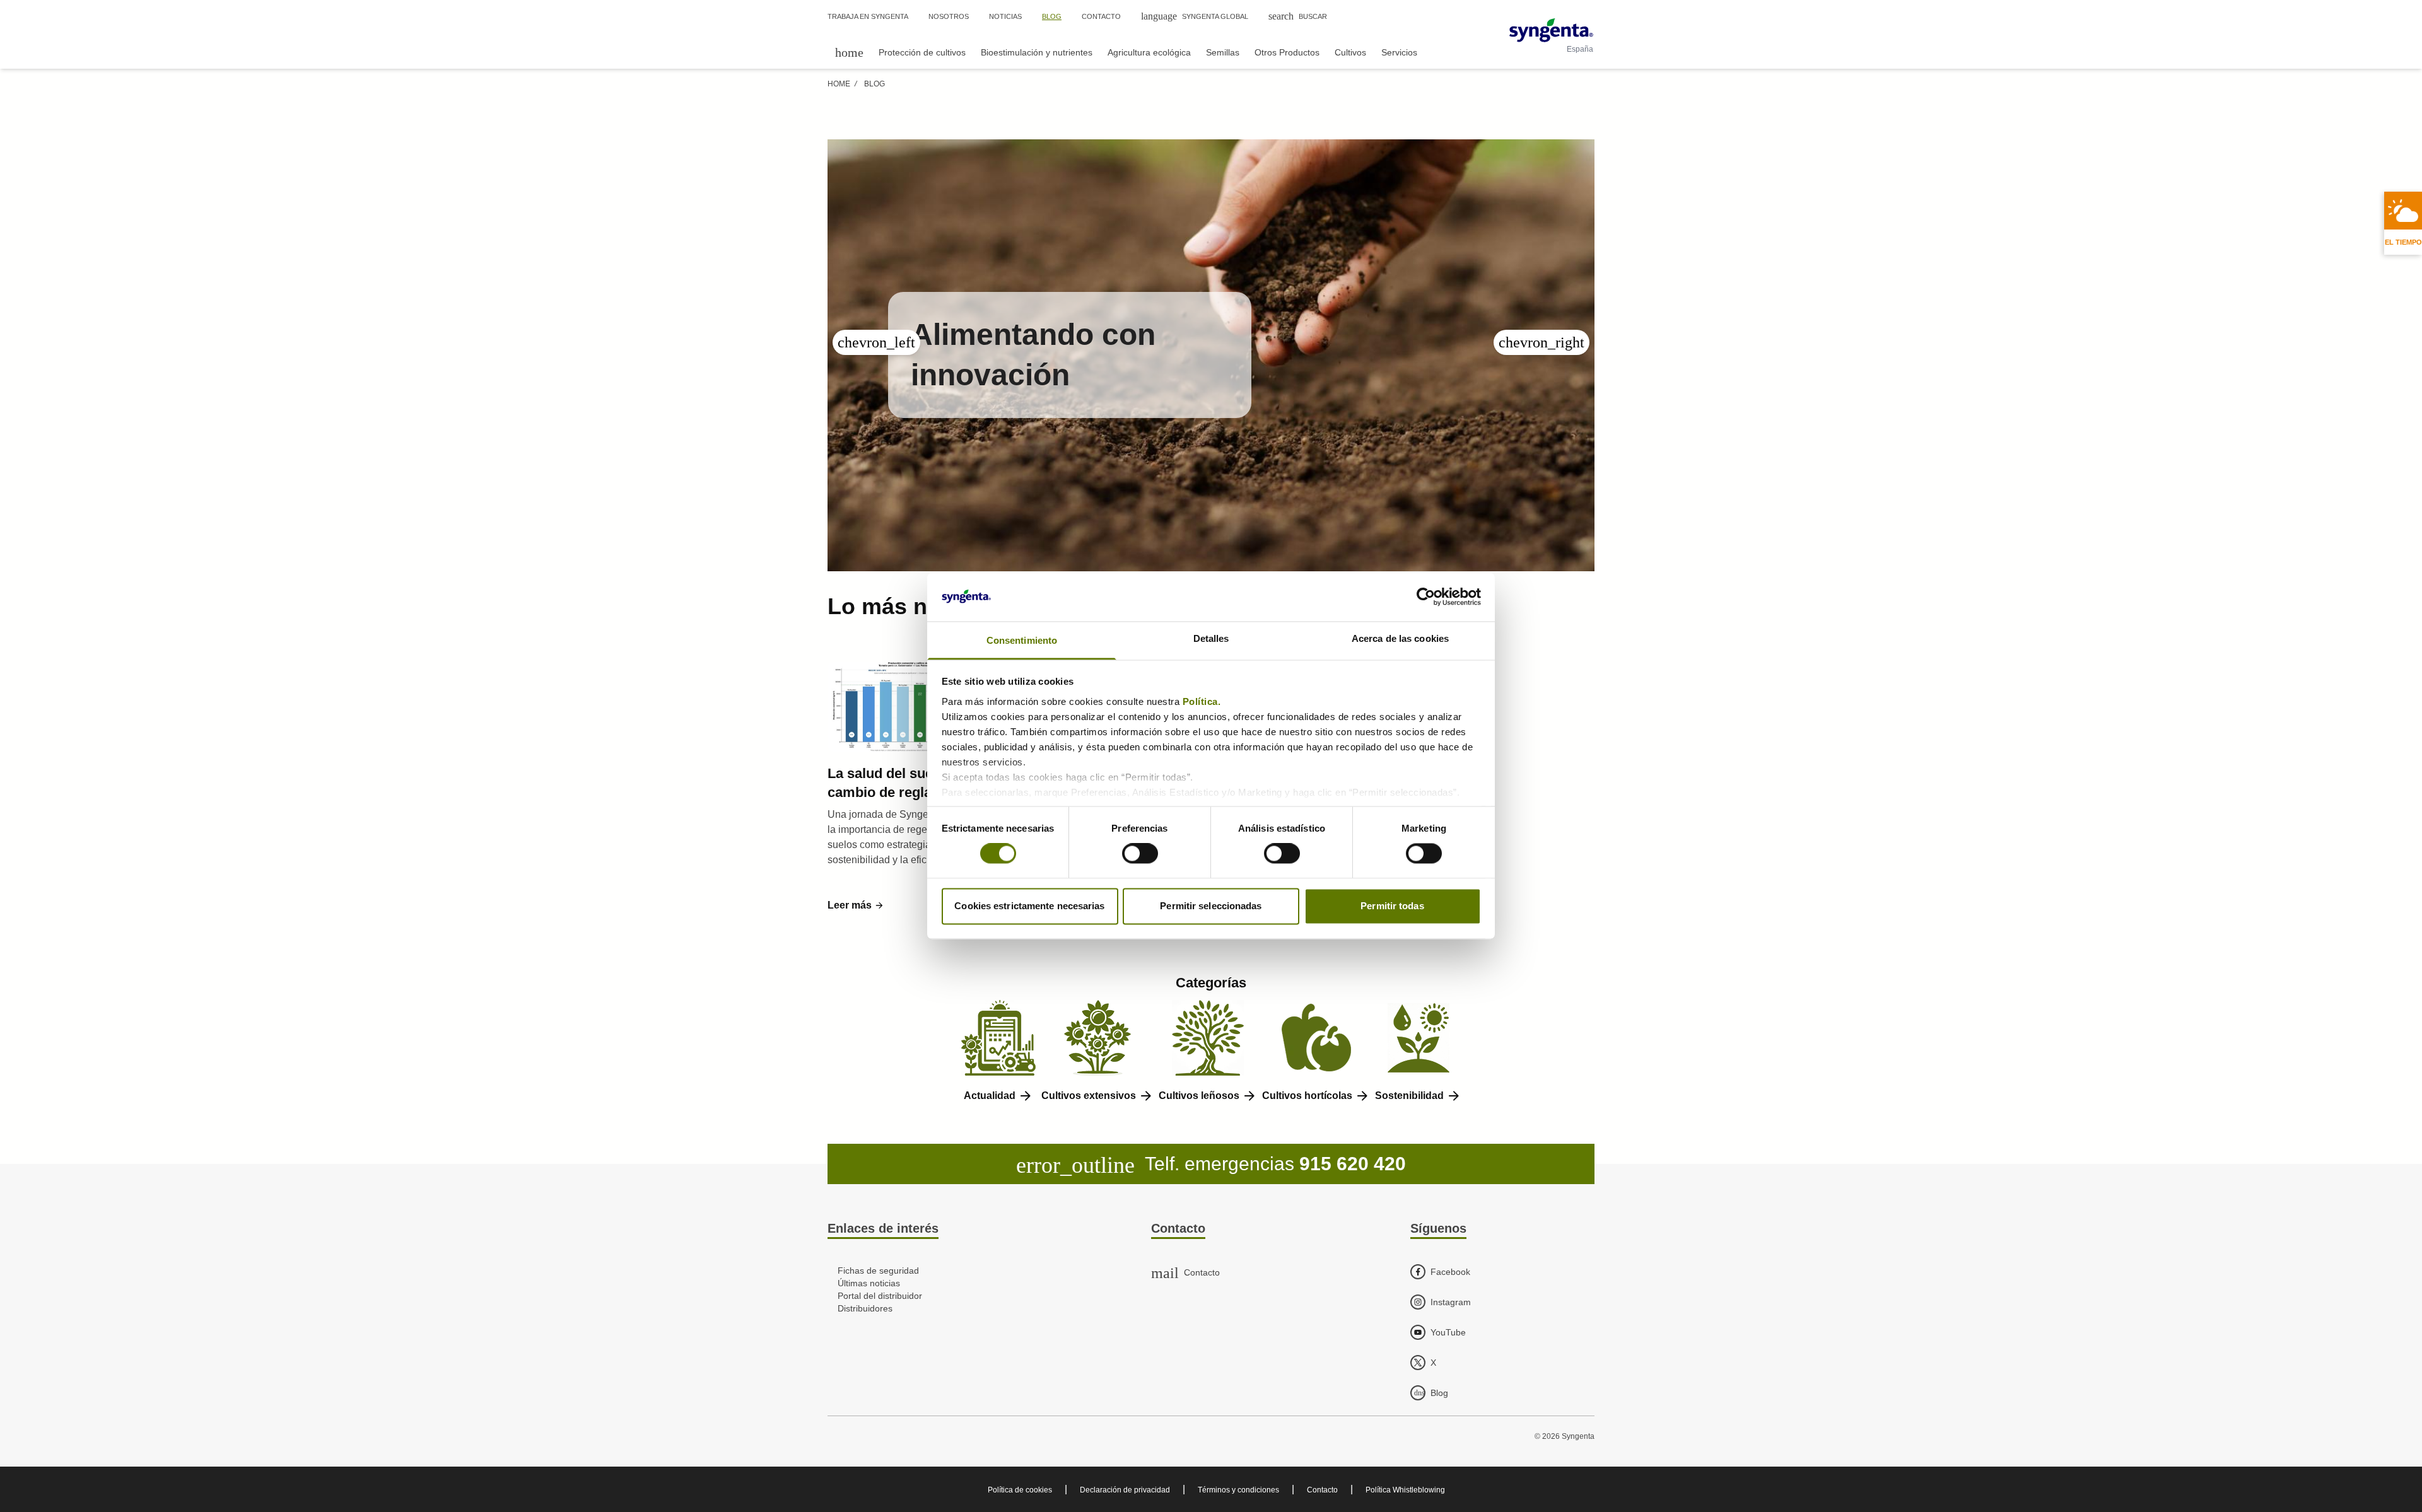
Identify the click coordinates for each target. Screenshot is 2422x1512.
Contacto (1322, 1490)
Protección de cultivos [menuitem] (922, 52)
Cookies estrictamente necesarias (1029, 906)
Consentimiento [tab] (1022, 640)
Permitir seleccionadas (1211, 906)
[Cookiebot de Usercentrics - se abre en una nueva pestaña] (1426, 597)
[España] (1551, 30)
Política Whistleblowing (1405, 1490)
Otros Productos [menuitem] (1287, 52)
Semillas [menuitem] (1223, 52)
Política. (1203, 701)
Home (839, 84)
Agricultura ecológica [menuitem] (1149, 52)
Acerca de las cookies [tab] (1400, 638)
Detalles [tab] (1211, 638)
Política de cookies (1020, 1490)
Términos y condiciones (1238, 1490)
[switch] (1140, 854)
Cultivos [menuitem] (1350, 52)
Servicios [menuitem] (1399, 52)
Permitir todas (1392, 906)
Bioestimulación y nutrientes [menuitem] (1037, 52)
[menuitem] (849, 52)
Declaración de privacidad (1125, 1490)
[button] (856, 905)
